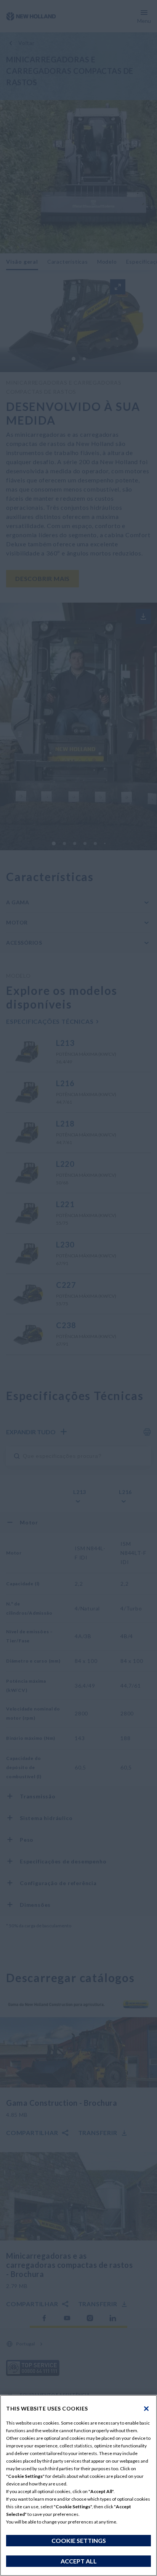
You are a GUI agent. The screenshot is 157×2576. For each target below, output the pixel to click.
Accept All (79, 2561)
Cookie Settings (79, 2540)
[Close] (146, 2409)
